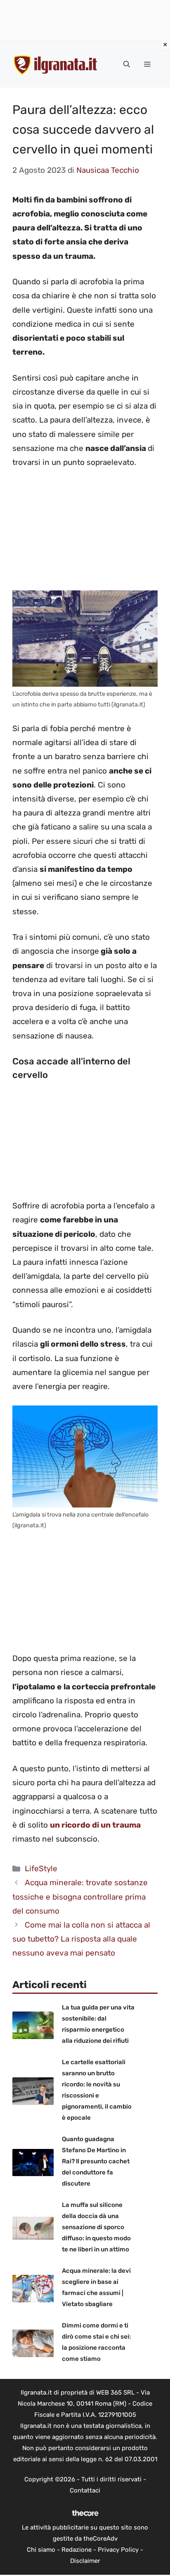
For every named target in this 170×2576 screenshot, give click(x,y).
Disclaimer (85, 2561)
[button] (127, 65)
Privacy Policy (118, 2550)
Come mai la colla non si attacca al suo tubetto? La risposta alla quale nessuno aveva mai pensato (81, 1939)
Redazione (77, 2550)
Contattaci (85, 2490)
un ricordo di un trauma (95, 1825)
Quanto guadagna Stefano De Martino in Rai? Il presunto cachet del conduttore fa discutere (96, 2161)
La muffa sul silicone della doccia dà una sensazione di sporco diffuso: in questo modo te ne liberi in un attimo (96, 2227)
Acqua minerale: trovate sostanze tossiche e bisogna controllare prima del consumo (80, 1897)
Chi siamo (41, 2550)
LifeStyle (41, 1869)
